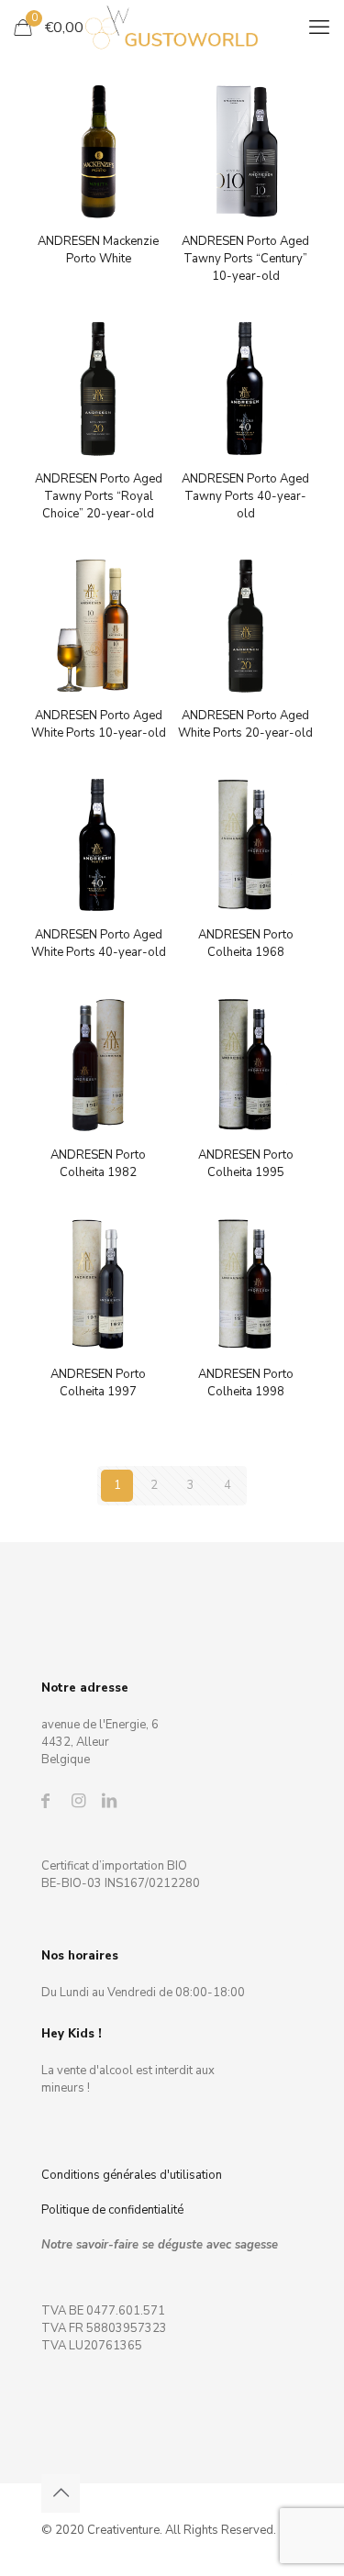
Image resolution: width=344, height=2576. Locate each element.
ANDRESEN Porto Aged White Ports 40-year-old (99, 944)
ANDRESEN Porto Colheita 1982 (98, 1164)
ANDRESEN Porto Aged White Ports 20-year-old (245, 724)
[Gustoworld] (172, 28)
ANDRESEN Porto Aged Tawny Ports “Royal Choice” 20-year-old (99, 496)
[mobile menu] (319, 28)
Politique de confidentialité (112, 2210)
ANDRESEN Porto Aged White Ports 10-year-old (99, 724)
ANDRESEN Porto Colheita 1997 (98, 1383)
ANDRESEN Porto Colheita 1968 (246, 944)
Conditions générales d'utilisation (132, 2175)
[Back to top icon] (61, 2493)
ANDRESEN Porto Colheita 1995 (246, 1164)
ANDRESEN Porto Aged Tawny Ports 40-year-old (245, 496)
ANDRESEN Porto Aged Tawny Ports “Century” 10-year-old (245, 259)
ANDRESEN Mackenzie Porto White (98, 250)
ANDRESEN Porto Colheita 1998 (246, 1383)
